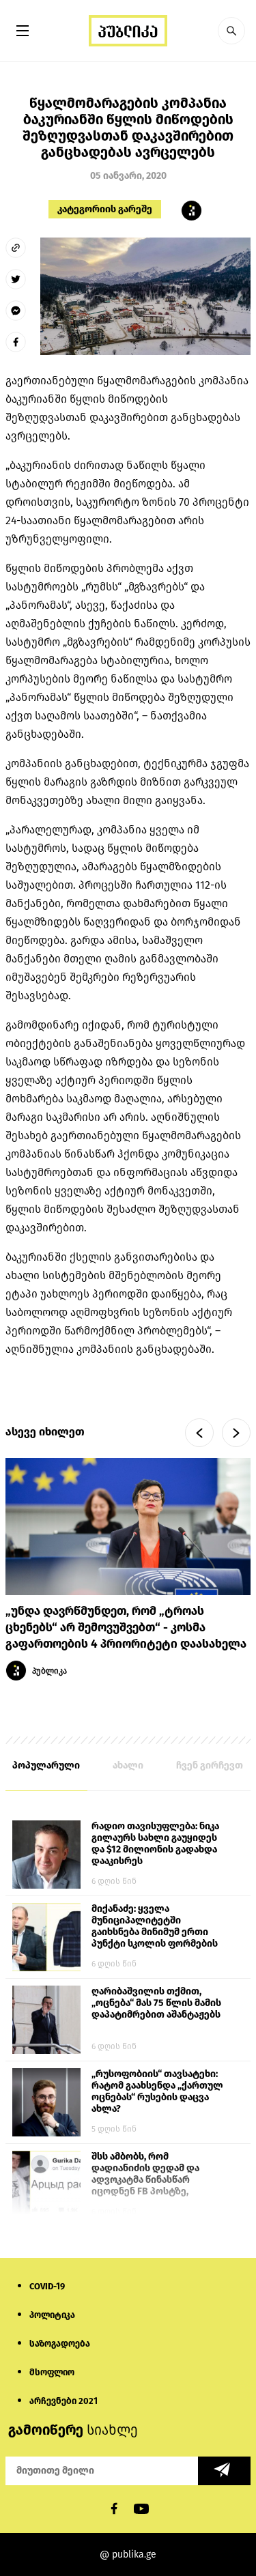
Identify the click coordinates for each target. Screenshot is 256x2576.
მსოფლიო (52, 2372)
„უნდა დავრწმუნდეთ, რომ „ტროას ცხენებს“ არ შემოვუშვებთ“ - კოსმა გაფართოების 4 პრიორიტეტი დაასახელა (126, 1628)
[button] (231, 31)
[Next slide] (236, 1433)
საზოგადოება (60, 2344)
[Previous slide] (199, 1433)
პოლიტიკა (52, 2315)
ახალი (128, 1765)
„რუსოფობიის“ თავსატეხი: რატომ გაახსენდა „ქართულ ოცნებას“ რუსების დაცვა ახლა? (157, 2091)
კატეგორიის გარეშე (105, 209)
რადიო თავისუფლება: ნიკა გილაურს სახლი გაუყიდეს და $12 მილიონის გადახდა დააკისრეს (155, 1844)
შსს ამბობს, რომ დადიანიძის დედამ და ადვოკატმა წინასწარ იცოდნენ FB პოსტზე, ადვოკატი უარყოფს (145, 2175)
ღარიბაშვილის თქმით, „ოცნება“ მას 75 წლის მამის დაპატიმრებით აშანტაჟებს (156, 2003)
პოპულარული (46, 1765)
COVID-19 (47, 2286)
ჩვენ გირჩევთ (210, 1765)
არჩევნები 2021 (63, 2401)
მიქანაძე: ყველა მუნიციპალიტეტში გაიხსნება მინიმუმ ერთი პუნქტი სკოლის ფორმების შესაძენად (155, 1927)
